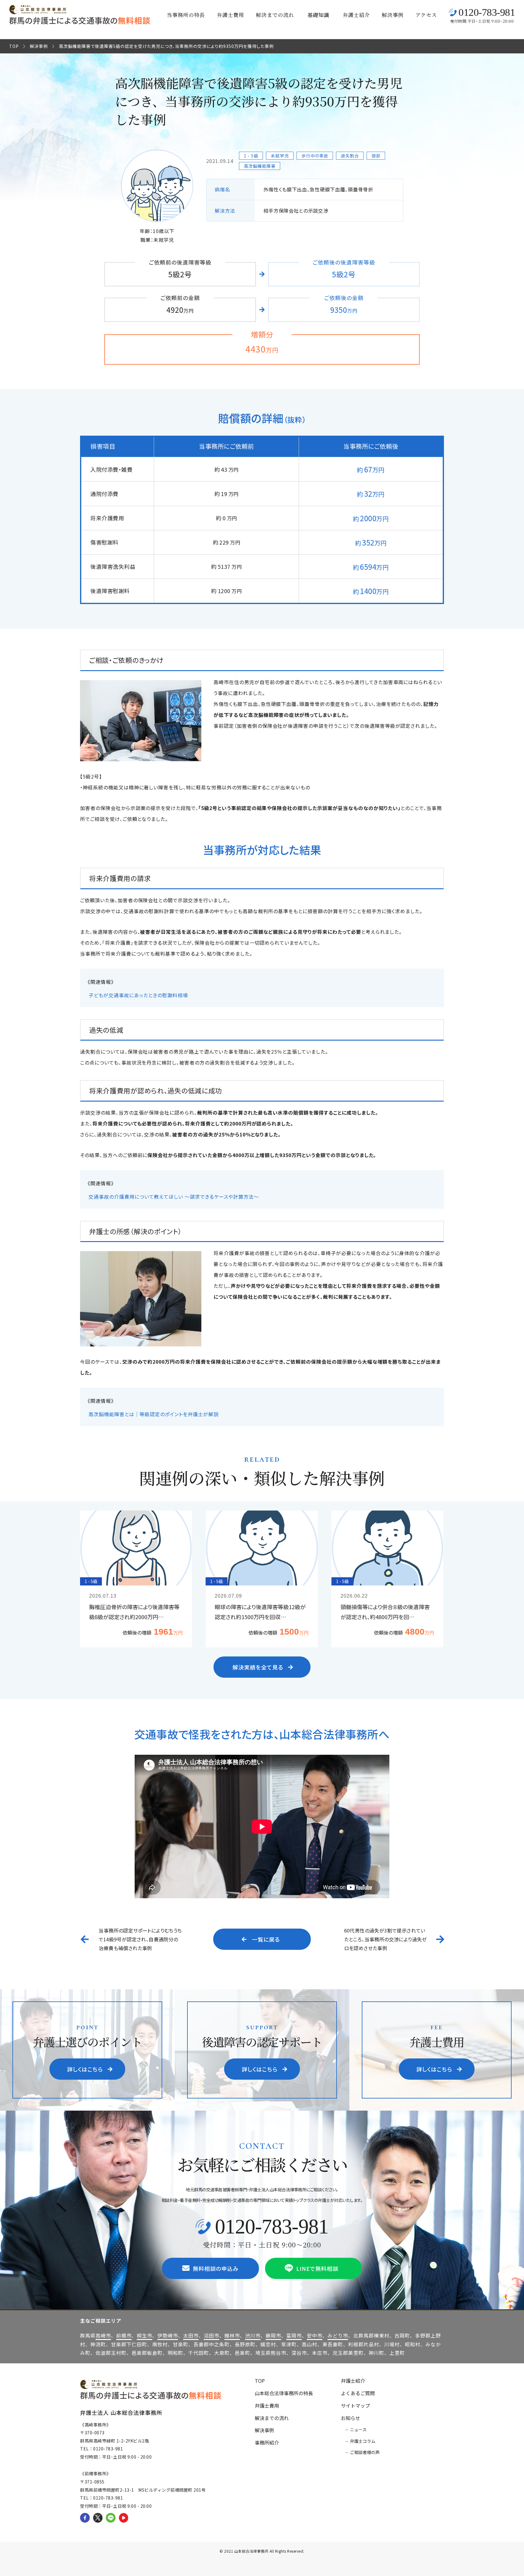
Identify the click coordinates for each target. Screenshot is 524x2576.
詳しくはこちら (85, 2069)
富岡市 (294, 2335)
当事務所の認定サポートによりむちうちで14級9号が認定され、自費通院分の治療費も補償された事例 (140, 1939)
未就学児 (280, 156)
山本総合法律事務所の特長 (284, 2393)
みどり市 (338, 2335)
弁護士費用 (230, 15)
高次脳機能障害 (260, 166)
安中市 (315, 2335)
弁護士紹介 (356, 15)
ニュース (358, 2429)
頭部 (376, 156)
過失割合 (350, 156)
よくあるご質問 (358, 2393)
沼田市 (212, 2335)
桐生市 (144, 2335)
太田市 (191, 2335)
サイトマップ (355, 2406)
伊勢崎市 (168, 2335)
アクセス (426, 15)
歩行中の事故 (315, 156)
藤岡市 (273, 2335)
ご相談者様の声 (365, 2452)
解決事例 (393, 15)
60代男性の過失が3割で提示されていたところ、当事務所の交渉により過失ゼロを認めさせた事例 (386, 1939)
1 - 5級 (251, 156)
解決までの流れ (275, 15)
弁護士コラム (363, 2441)
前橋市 (124, 2335)
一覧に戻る (266, 1939)
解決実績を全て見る (258, 1667)
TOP (14, 46)
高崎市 (103, 2335)
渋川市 (253, 2335)
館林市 (232, 2335)
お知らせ (351, 2418)
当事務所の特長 (186, 15)
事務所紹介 (267, 2443)
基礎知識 (318, 15)
